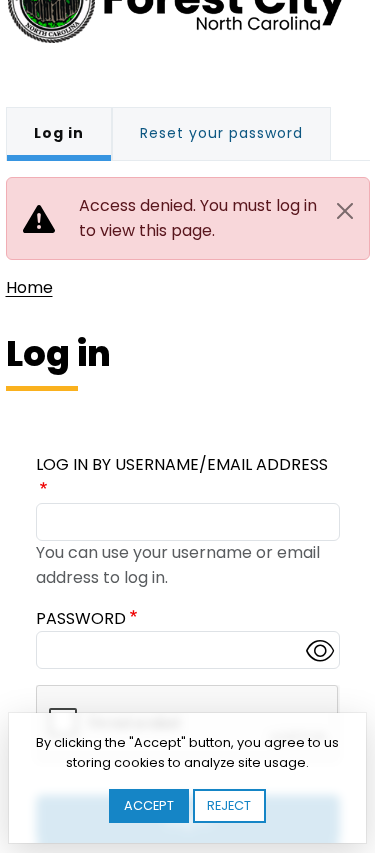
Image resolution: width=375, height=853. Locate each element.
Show (320, 650)
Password (81, 618)
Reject (229, 805)
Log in (59, 133)
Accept (149, 805)
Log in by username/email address (182, 464)
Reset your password (221, 133)
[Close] (345, 211)
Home (29, 287)
